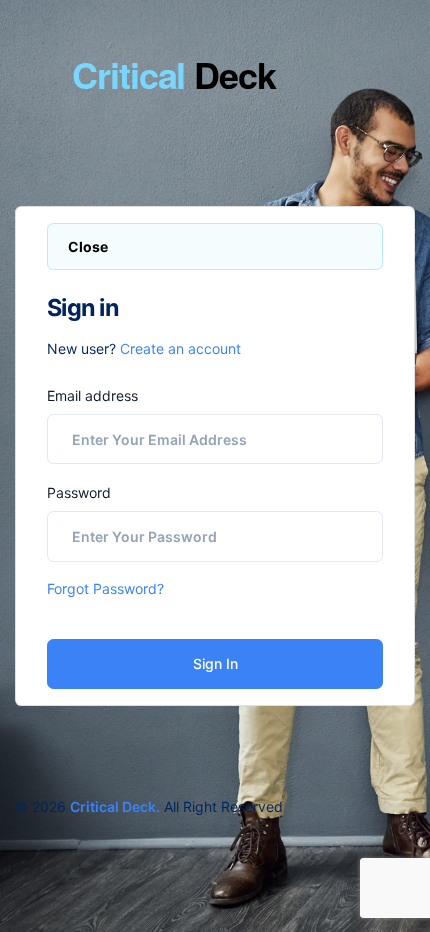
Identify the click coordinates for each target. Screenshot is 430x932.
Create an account (180, 348)
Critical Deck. (115, 806)
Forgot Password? (105, 588)
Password (79, 492)
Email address (92, 395)
